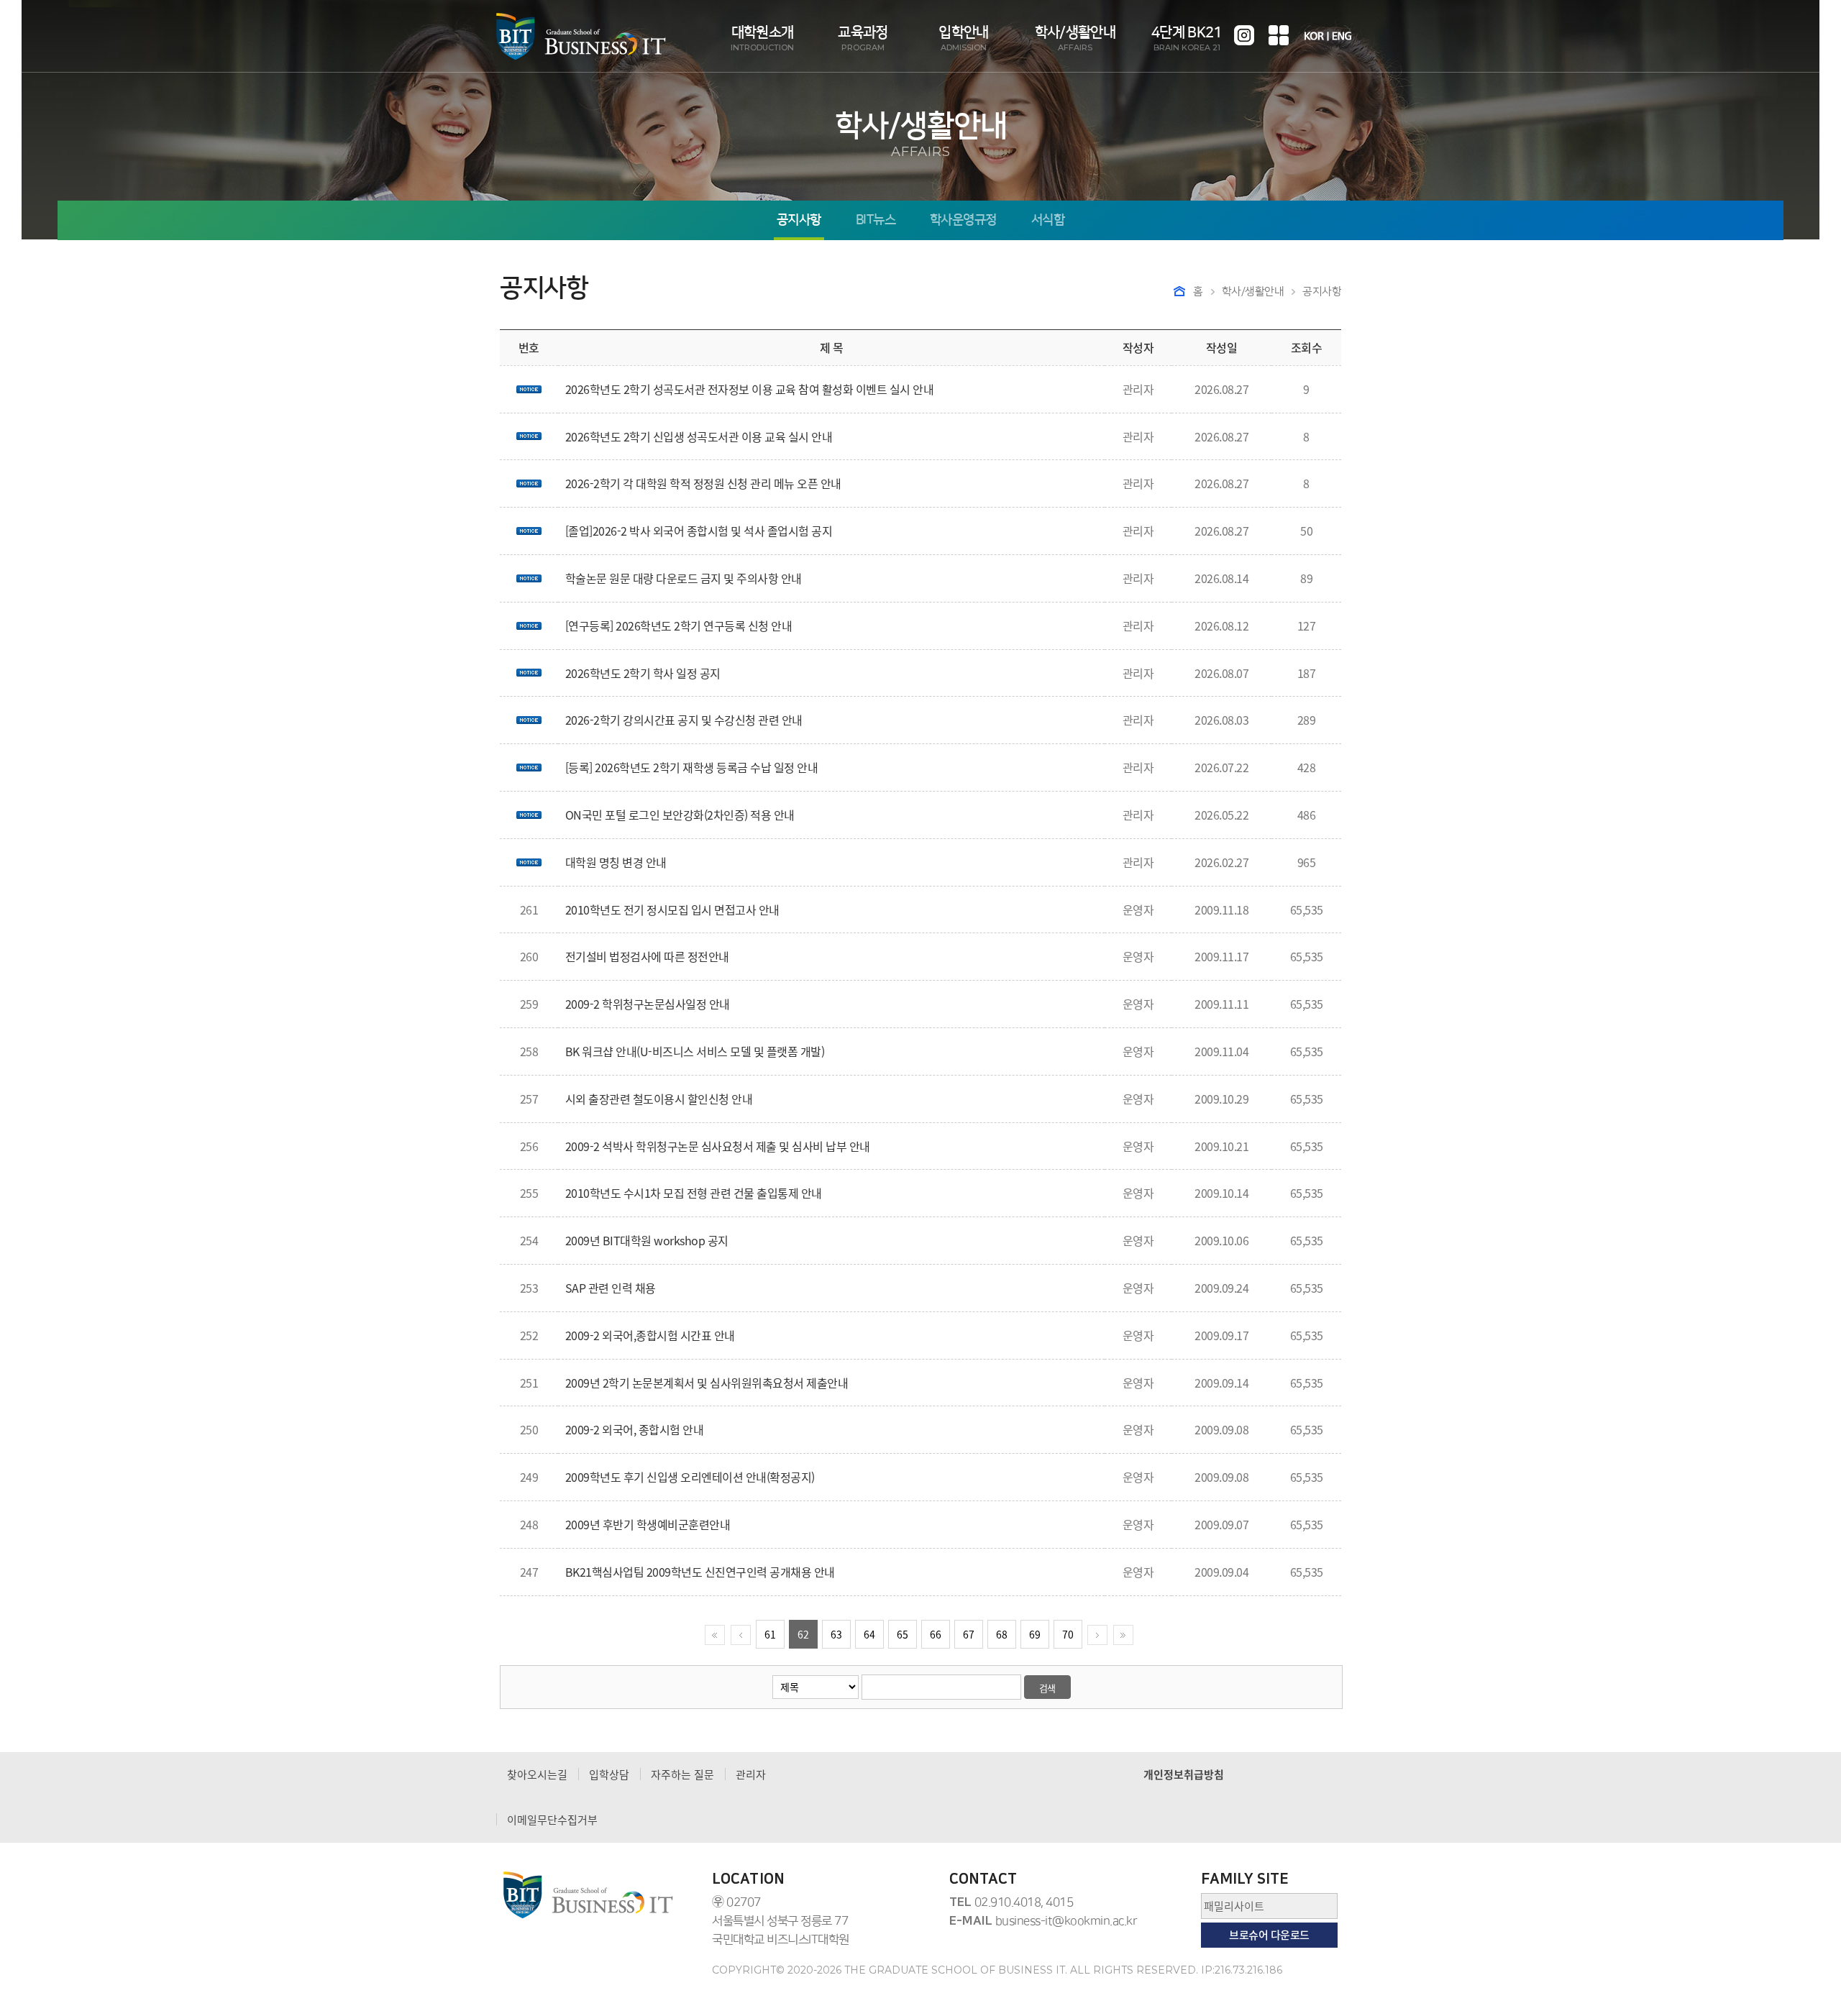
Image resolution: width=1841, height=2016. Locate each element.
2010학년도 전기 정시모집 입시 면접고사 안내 (672, 910)
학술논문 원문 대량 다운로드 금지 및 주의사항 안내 (684, 578)
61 (770, 1634)
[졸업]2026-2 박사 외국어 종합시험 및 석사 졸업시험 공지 (699, 531)
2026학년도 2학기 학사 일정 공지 (643, 673)
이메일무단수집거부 (552, 1820)
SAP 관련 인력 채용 (611, 1288)
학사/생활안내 (1075, 38)
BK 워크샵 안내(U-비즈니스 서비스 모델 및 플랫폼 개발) (695, 1051)
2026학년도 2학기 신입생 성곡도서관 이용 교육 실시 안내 (699, 436)
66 (936, 1634)
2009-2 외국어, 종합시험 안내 (635, 1429)
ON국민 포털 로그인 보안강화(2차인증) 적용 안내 (680, 815)
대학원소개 (762, 38)
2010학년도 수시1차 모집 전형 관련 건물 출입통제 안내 (694, 1193)
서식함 (1048, 220)
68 (1002, 1634)
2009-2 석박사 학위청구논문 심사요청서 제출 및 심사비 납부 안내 (718, 1146)
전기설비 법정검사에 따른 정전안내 (647, 956)
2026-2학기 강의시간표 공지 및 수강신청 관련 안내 (684, 720)
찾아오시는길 (537, 1774)
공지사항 (799, 220)
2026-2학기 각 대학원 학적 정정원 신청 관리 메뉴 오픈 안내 (703, 483)
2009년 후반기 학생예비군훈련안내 (648, 1524)
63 (836, 1634)
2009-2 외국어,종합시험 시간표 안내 (650, 1335)
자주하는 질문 (682, 1774)
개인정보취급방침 (1184, 1774)
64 (869, 1634)
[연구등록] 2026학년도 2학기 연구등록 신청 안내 (679, 626)
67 (969, 1634)
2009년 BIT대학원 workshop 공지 (647, 1240)
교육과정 (863, 38)
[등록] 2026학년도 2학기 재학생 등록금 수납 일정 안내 (692, 767)
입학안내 (963, 38)
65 (903, 1634)
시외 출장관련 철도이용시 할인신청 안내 (659, 1099)
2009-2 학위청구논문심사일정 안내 (648, 1004)
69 (1035, 1634)
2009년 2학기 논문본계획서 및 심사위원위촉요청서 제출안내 (707, 1383)
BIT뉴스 (876, 220)
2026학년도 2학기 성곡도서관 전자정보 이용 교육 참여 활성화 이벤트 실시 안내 (750, 389)
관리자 (751, 1774)
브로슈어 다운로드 (1269, 1935)
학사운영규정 (963, 220)
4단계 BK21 (1187, 38)
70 (1068, 1634)
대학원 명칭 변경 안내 (616, 862)
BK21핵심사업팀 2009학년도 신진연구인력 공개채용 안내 (700, 1572)
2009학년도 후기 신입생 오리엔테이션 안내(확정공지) (690, 1477)
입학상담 (609, 1774)
